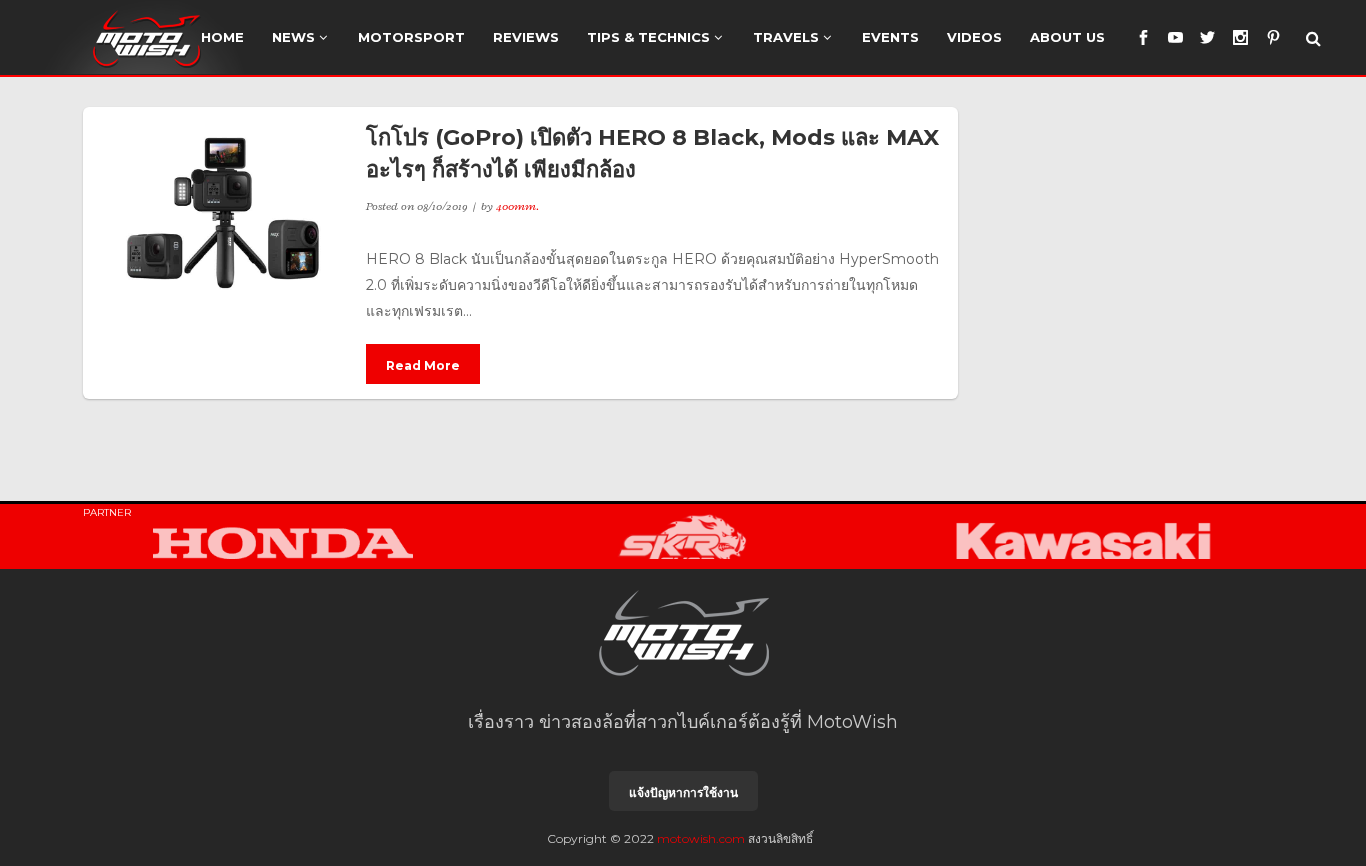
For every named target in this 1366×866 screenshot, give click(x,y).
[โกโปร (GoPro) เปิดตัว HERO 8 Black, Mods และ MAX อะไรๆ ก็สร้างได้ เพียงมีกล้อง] (224, 213)
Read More (423, 365)
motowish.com (701, 838)
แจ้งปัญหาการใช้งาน (683, 792)
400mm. (517, 206)
